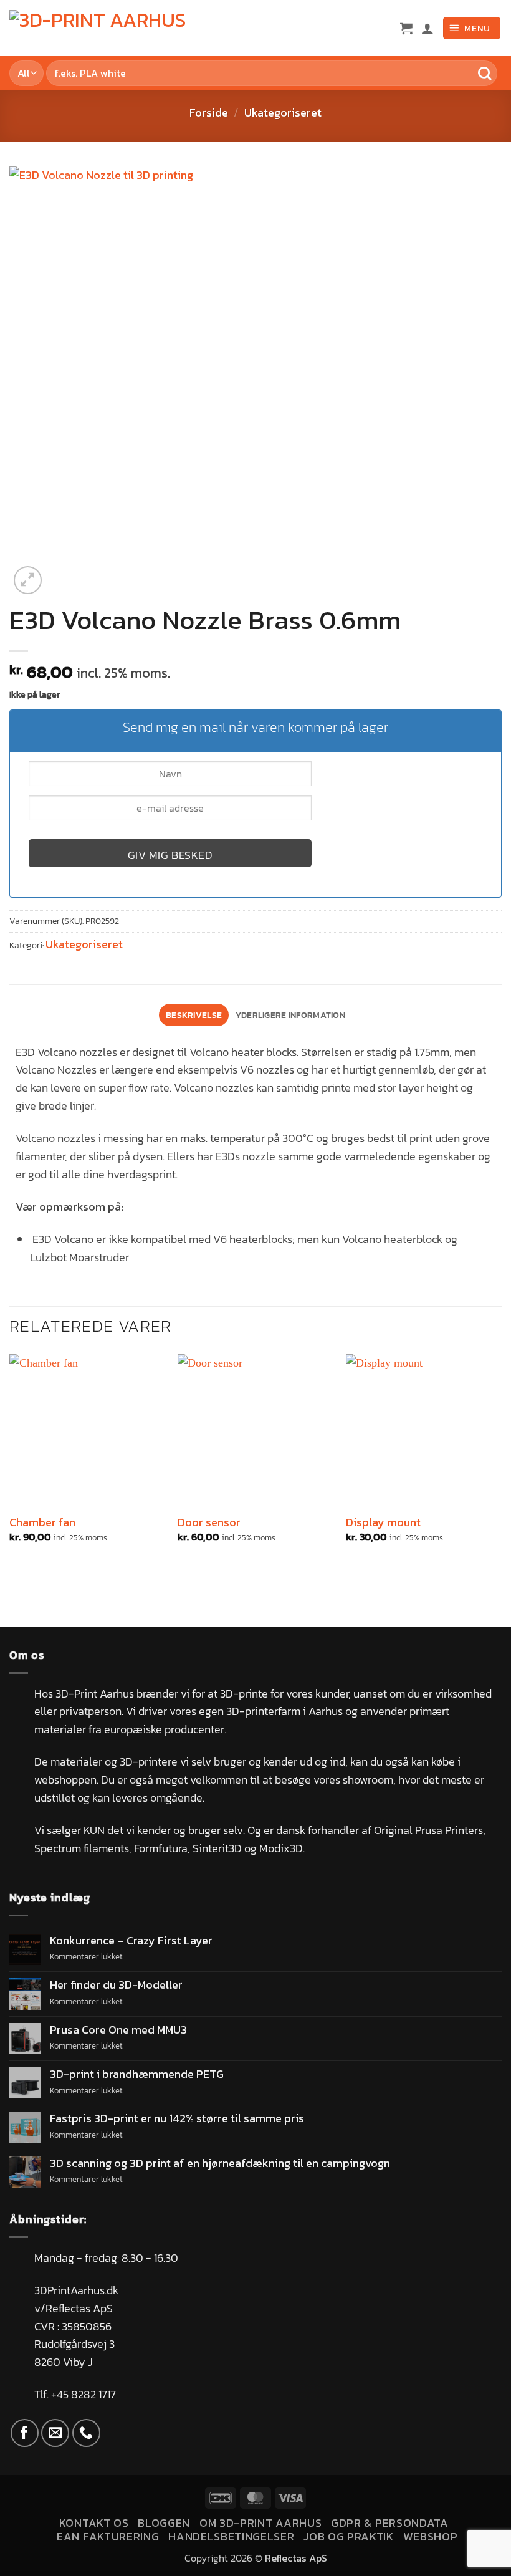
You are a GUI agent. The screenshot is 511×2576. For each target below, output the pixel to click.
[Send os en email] (55, 2433)
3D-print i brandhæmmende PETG (137, 2074)
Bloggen (164, 2523)
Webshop (431, 2536)
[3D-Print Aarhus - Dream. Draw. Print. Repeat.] (103, 28)
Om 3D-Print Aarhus (260, 2523)
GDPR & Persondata (390, 2523)
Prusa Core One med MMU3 (118, 2030)
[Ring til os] (86, 2433)
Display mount (383, 1522)
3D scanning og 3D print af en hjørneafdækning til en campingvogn (220, 2163)
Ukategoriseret (283, 113)
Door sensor (209, 1522)
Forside (209, 113)
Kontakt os (94, 2523)
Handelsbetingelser (231, 2536)
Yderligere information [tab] (290, 1015)
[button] (406, 28)
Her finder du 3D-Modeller (116, 1985)
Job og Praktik (349, 2536)
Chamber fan (42, 1522)
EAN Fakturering (108, 2536)
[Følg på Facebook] (25, 2433)
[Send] (485, 73)
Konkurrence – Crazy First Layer (131, 1941)
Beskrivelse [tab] (194, 1015)
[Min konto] (427, 28)
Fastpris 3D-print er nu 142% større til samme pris (177, 2118)
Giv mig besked (170, 855)
